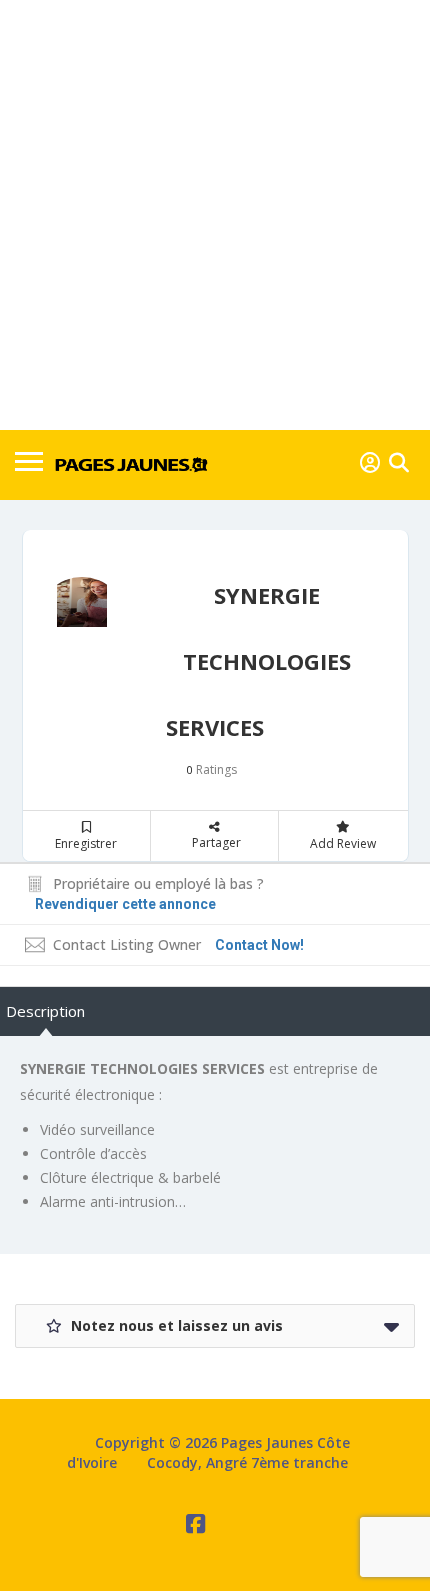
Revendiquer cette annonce (125, 904)
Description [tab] (45, 1011)
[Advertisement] (215, 215)
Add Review (343, 843)
